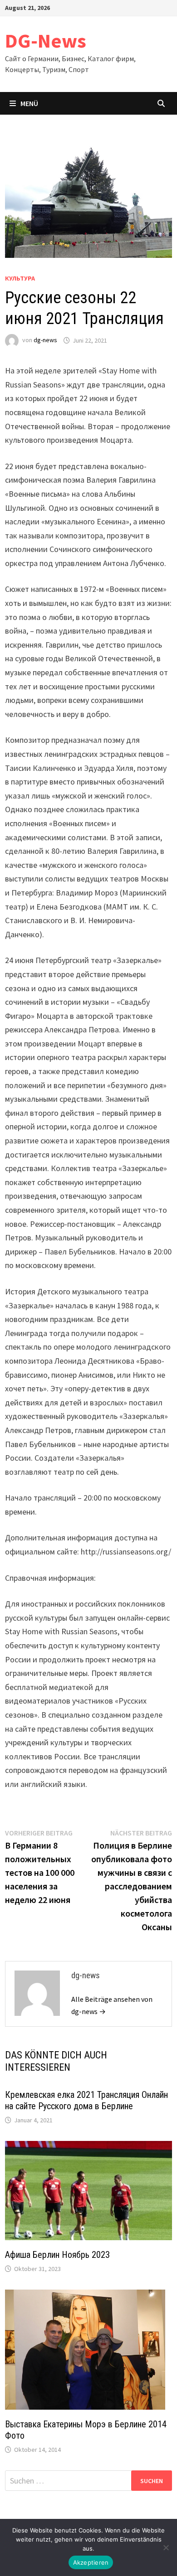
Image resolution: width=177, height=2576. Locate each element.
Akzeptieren (91, 2562)
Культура (20, 278)
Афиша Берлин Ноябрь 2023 (57, 2255)
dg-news (45, 340)
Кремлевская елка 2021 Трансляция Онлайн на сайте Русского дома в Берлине (86, 2100)
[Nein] (166, 2547)
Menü (29, 103)
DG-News (46, 41)
